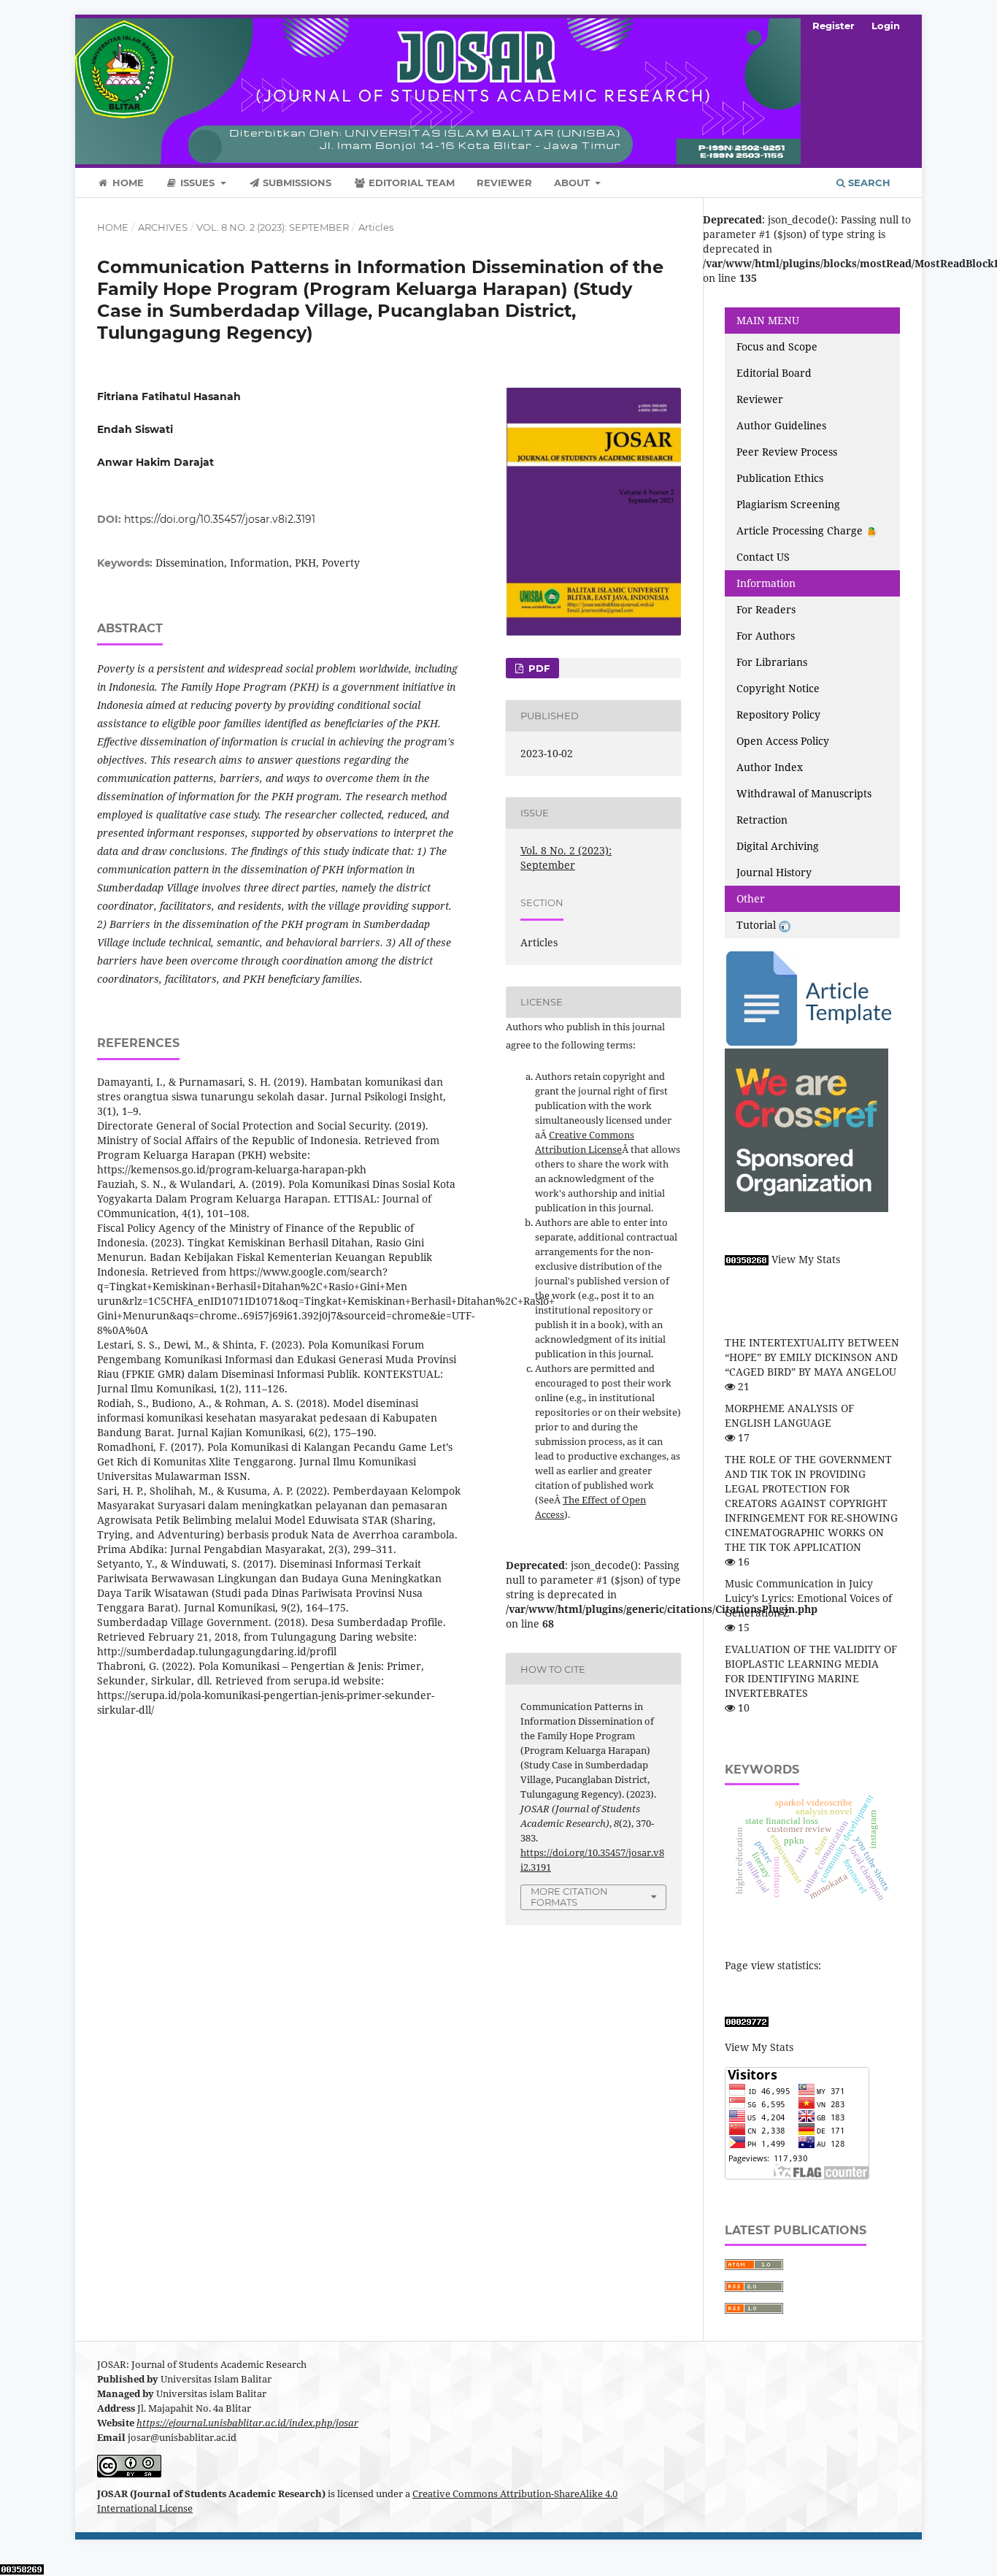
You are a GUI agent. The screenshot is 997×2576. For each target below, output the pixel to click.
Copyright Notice (778, 688)
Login (886, 26)
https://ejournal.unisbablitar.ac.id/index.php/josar (247, 2423)
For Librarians (772, 662)
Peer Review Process (787, 452)
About (573, 183)
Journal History (774, 872)
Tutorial (758, 925)
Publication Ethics (780, 478)
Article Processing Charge (801, 530)
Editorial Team (410, 183)
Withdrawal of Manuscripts (804, 793)
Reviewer (504, 183)
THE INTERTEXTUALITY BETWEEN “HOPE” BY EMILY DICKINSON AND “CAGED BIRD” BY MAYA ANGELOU (812, 1357)
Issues (197, 183)
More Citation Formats (569, 1897)
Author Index (770, 767)
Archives (163, 227)
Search (868, 183)
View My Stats (806, 1259)
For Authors (766, 636)
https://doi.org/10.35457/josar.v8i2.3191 (220, 519)
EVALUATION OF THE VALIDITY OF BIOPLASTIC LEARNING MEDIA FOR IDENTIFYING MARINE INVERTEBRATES (811, 1671)
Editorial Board (774, 373)
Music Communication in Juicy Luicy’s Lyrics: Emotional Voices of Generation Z (808, 1598)
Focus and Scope (777, 346)
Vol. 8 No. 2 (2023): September (273, 227)
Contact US (763, 557)
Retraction (762, 820)
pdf (538, 668)
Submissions (296, 183)
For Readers (766, 609)
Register (834, 26)
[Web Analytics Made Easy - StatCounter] (747, 1259)
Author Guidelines (781, 425)
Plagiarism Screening (788, 504)
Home (127, 183)
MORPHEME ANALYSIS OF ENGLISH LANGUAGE (789, 1415)
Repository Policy (778, 714)
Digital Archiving (778, 846)
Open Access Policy (783, 741)
